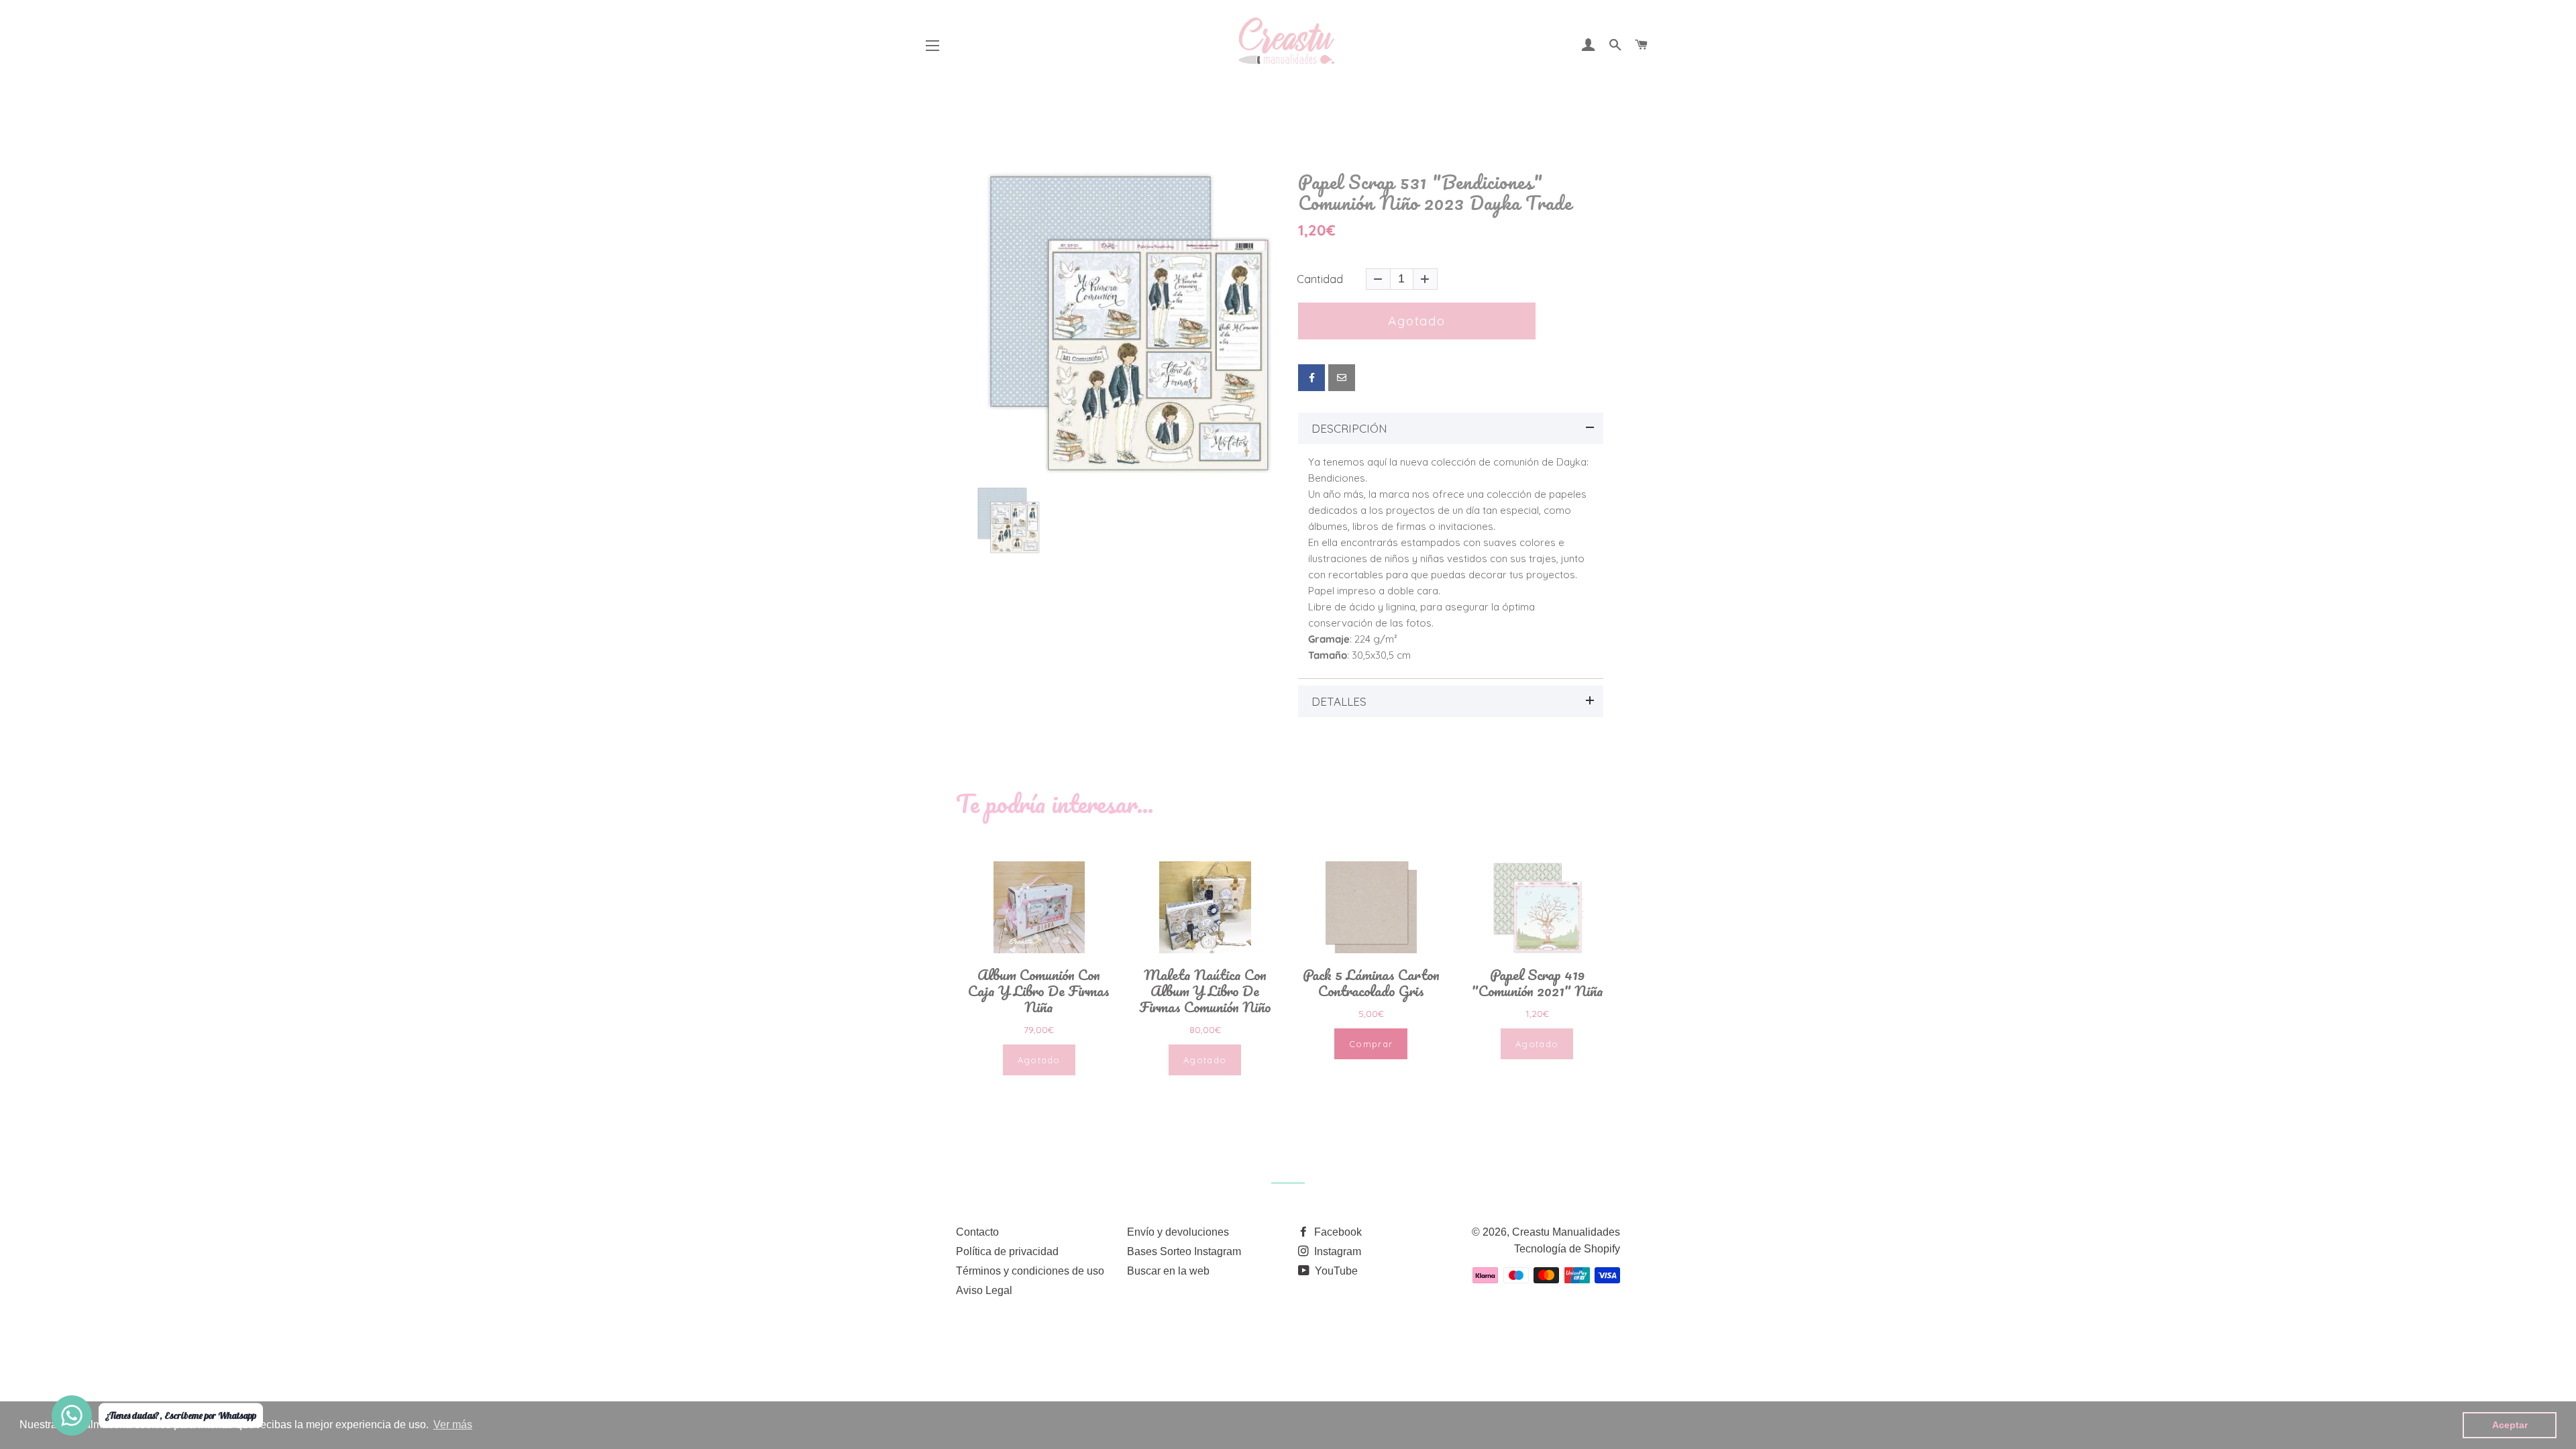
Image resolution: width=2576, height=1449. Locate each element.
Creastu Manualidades (1566, 1232)
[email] (1342, 378)
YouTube (1335, 1271)
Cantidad (1320, 279)
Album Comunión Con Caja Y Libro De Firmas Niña (1039, 991)
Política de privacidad (1007, 1251)
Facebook (1337, 1232)
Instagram (1336, 1251)
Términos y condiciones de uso (1030, 1271)
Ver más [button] (453, 1425)
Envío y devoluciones (1178, 1232)
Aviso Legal (984, 1290)
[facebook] (1311, 378)
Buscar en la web (1168, 1271)
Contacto (977, 1232)
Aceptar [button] (2510, 1425)
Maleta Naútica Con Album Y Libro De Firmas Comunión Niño (1205, 991)
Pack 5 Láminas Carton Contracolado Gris (1371, 983)
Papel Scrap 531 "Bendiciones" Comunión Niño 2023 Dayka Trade (1435, 193)
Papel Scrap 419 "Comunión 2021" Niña (1537, 983)
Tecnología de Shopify (1567, 1249)
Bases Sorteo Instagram (1184, 1251)
